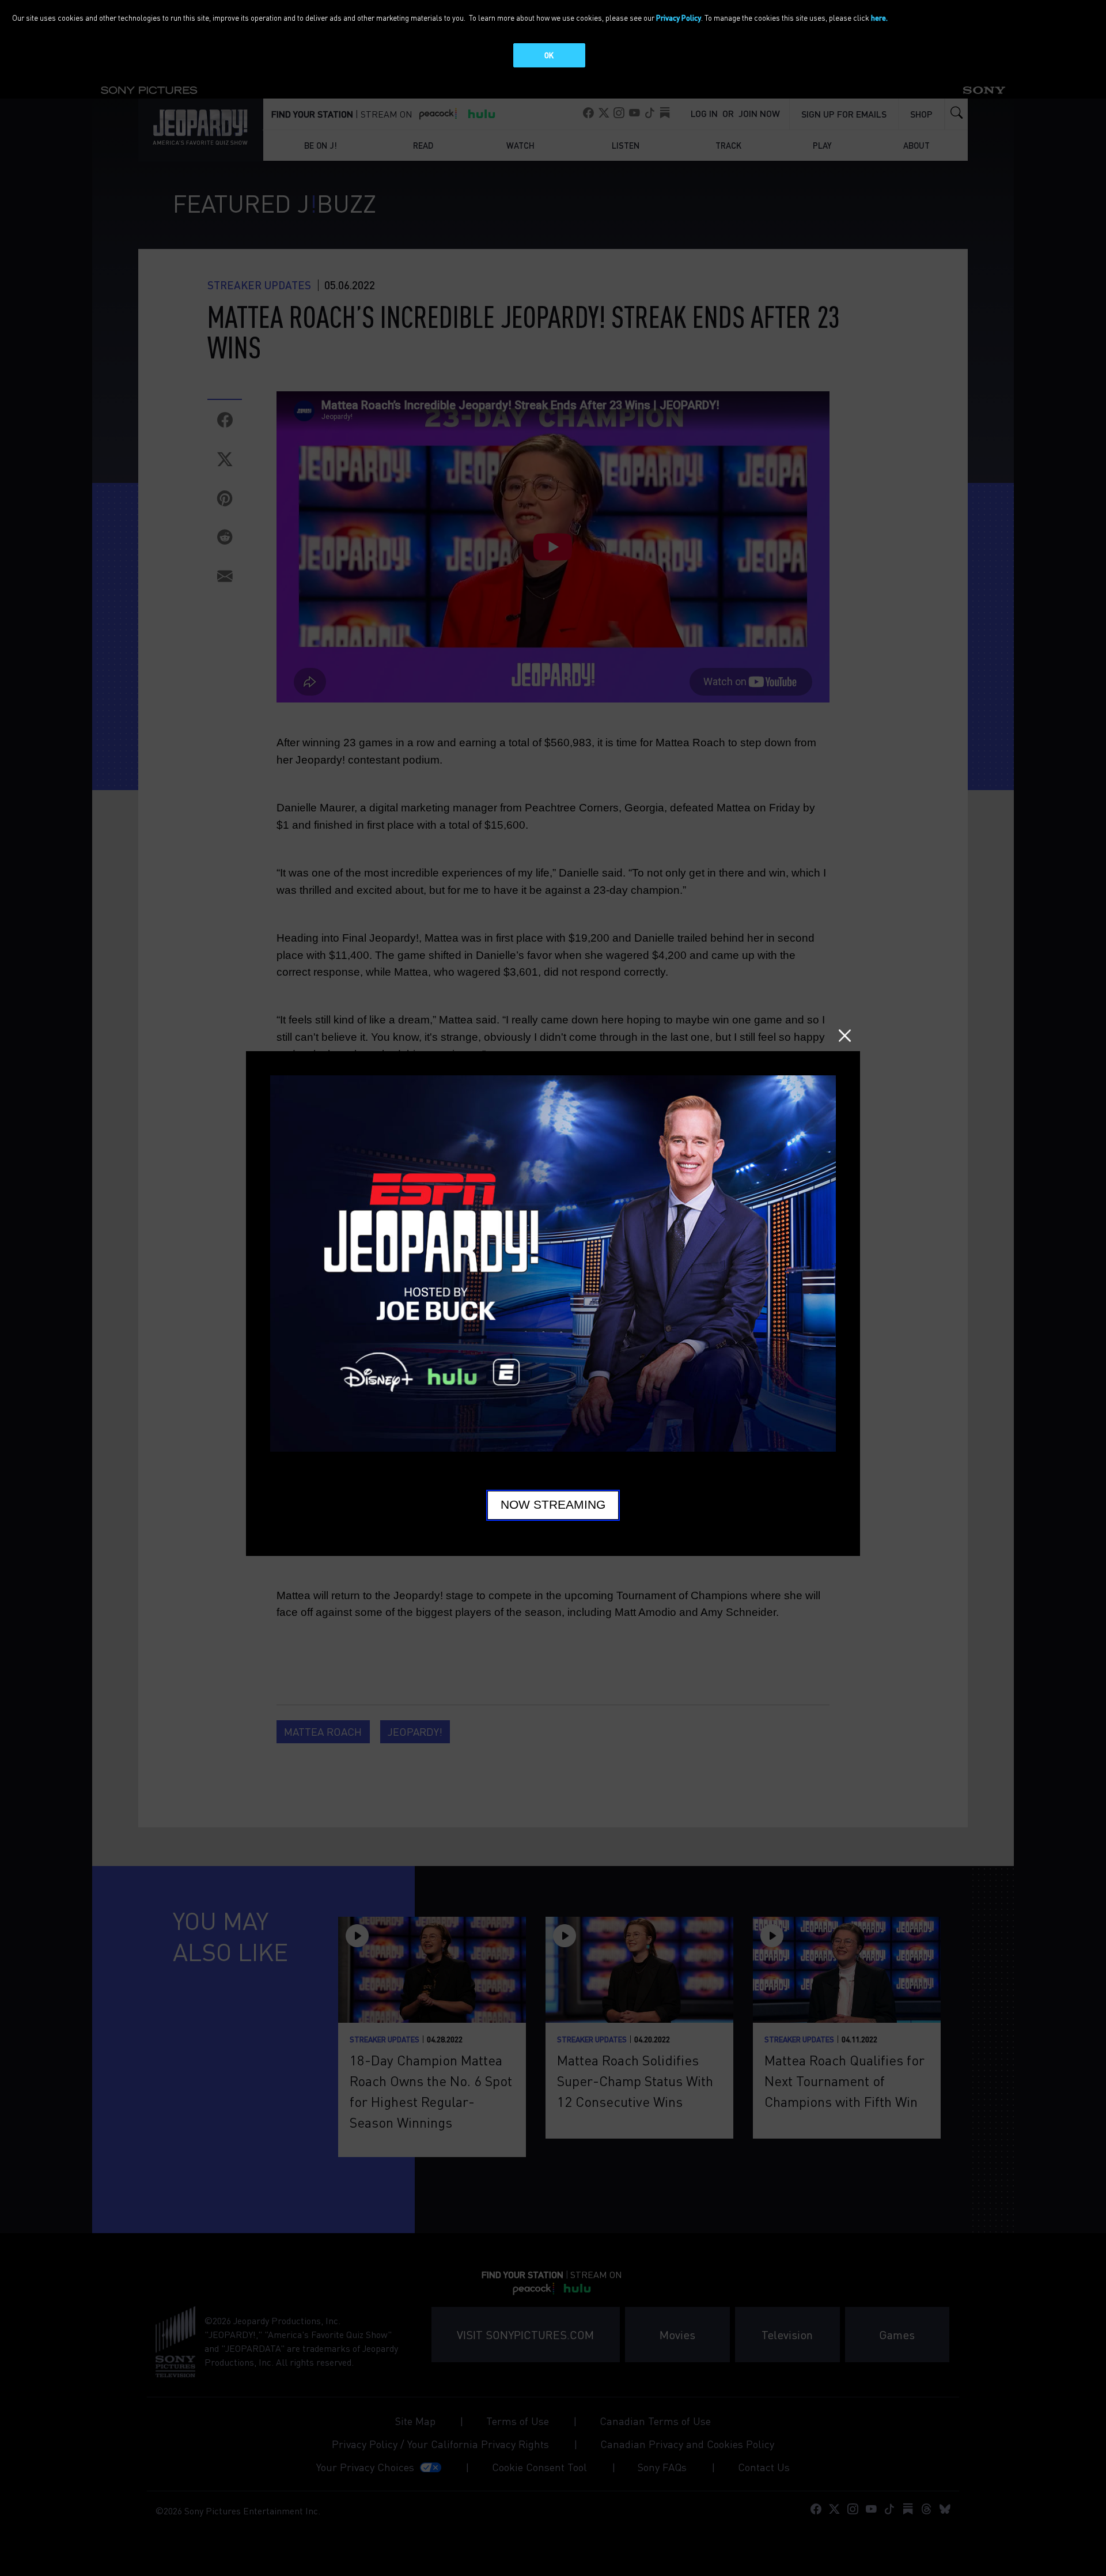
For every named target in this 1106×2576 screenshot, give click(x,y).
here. (879, 18)
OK (549, 55)
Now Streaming (553, 1505)
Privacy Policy (679, 18)
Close (845, 1035)
